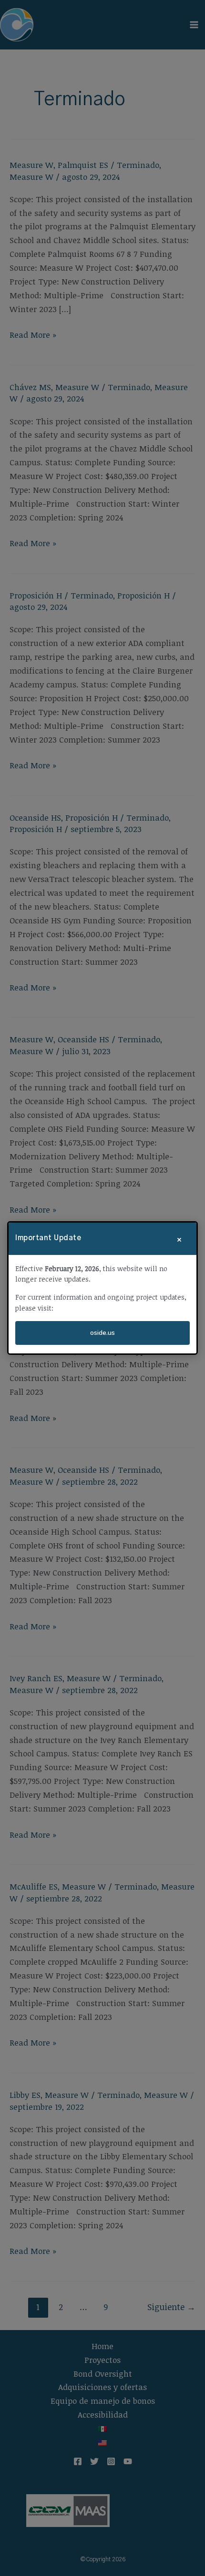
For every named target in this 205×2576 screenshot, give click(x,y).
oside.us (102, 1333)
